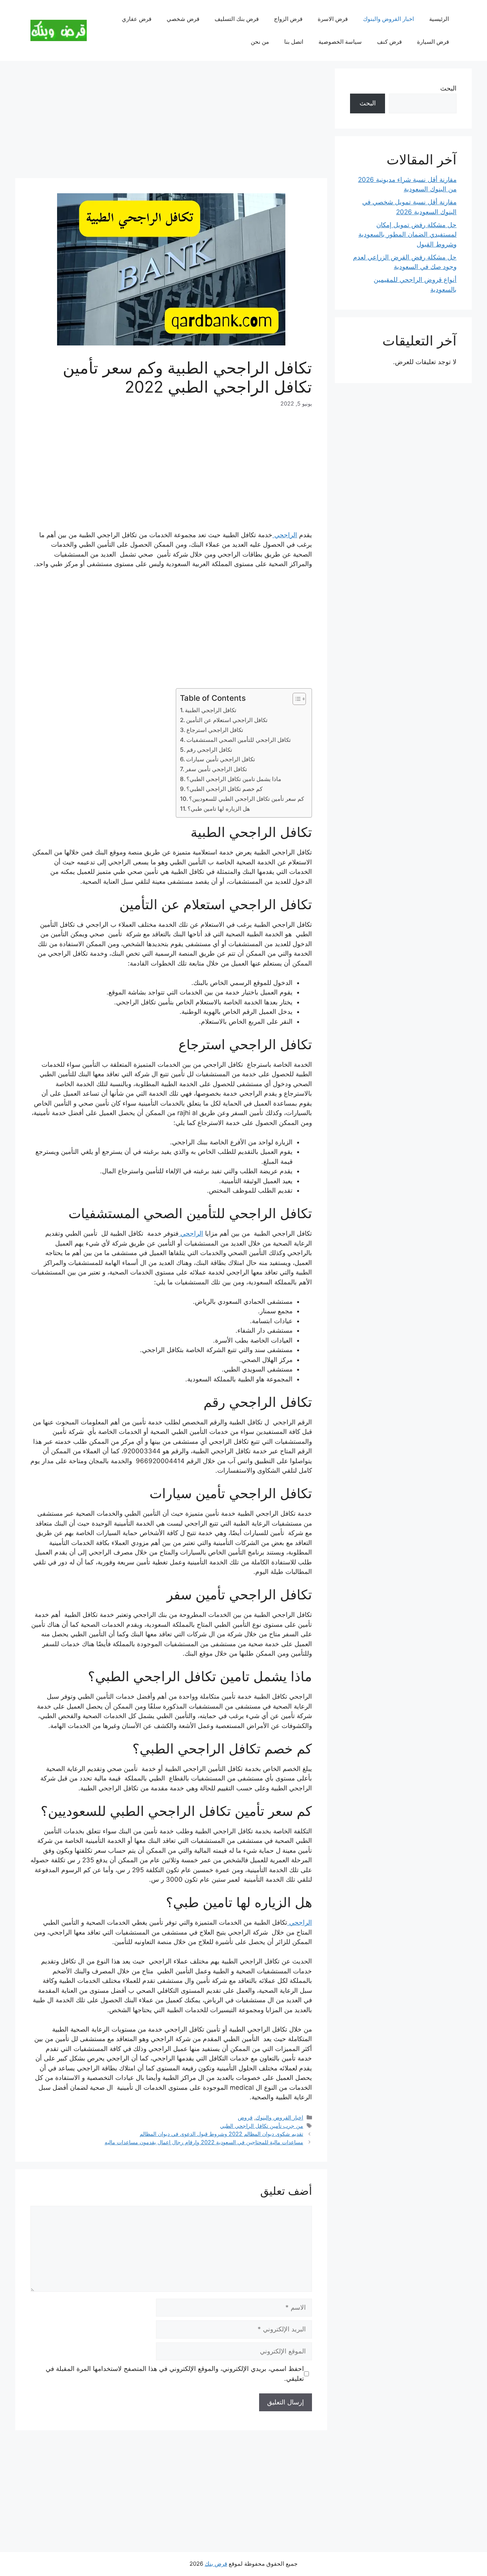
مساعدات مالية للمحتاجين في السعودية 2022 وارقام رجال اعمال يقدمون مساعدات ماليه (204, 2142)
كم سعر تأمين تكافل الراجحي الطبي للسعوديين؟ (247, 799)
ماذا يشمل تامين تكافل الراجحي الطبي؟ (234, 779)
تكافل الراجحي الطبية (211, 710)
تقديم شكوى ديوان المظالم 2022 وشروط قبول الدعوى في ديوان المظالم (221, 2134)
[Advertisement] (171, 122)
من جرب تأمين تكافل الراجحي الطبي (262, 2126)
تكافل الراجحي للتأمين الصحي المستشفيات (239, 740)
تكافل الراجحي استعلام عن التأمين (227, 720)
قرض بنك (216, 2564)
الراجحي (285, 535)
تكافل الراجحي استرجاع (215, 730)
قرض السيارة (433, 42)
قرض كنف (389, 42)
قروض (245, 2117)
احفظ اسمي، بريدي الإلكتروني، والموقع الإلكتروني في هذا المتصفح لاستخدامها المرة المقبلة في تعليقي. (175, 2374)
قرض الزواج (288, 19)
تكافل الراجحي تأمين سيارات (220, 759)
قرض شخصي (183, 19)
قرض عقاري (137, 19)
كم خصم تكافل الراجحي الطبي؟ (224, 789)
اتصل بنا (294, 42)
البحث (448, 88)
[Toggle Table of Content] (295, 699)
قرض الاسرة (333, 19)
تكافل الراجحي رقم (209, 750)
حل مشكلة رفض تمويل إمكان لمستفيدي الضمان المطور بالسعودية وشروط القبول (407, 235)
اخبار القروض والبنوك (388, 19)
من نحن (260, 42)
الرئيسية (439, 19)
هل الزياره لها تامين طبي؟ (219, 809)
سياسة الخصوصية (340, 42)
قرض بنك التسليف (237, 19)
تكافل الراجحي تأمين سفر (216, 769)
